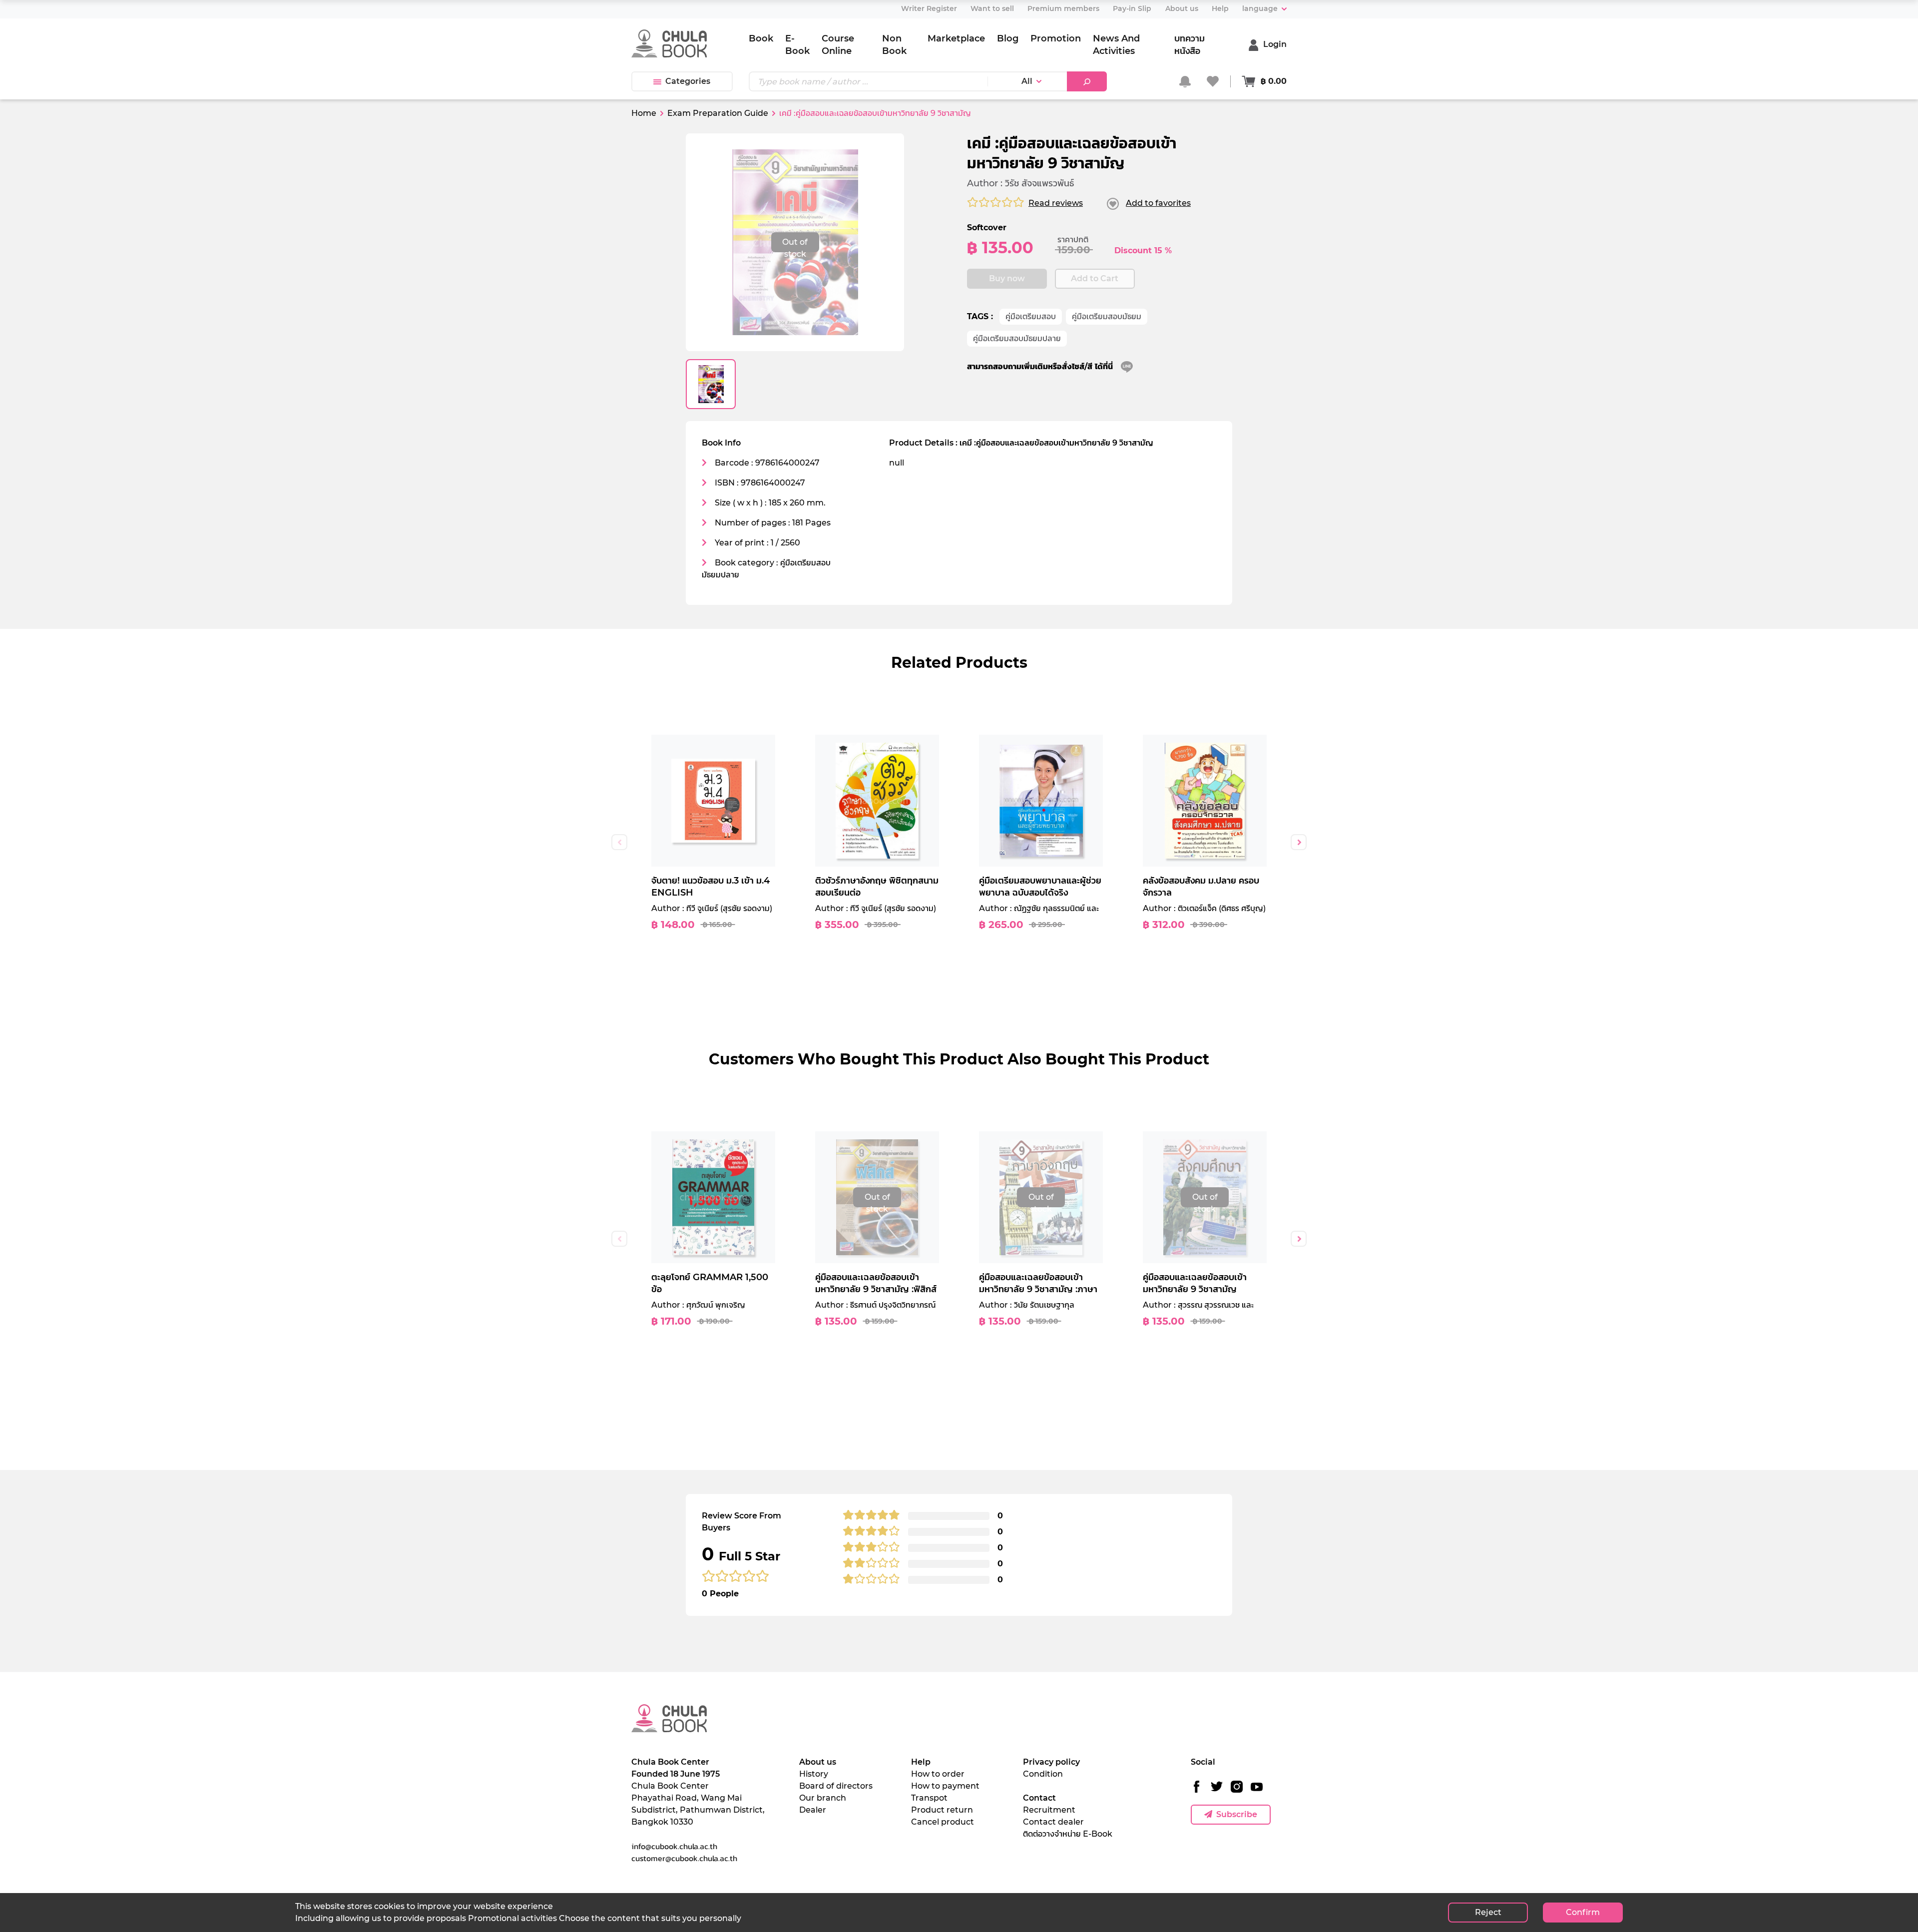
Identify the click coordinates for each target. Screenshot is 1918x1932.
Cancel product (943, 1822)
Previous (619, 842)
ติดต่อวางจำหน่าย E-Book (1068, 1834)
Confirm (1583, 1912)
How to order (938, 1774)
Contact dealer (1053, 1822)
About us (818, 1762)
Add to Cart (1095, 278)
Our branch (823, 1798)
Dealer (813, 1810)
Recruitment (1049, 1810)
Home (644, 113)
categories (688, 81)
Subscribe (1237, 1814)
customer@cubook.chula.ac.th (684, 1858)
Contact (1039, 1798)
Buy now (1007, 278)
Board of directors (836, 1786)
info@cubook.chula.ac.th (674, 1846)
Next (1299, 842)
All (1027, 81)
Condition (1043, 1774)
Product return (942, 1810)
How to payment (945, 1786)
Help (921, 1762)
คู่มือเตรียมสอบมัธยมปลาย (1017, 338)
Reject (1488, 1912)
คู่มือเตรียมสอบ (1031, 316)
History (814, 1774)
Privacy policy (1051, 1762)
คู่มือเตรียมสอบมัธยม (1107, 316)
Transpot (929, 1798)
